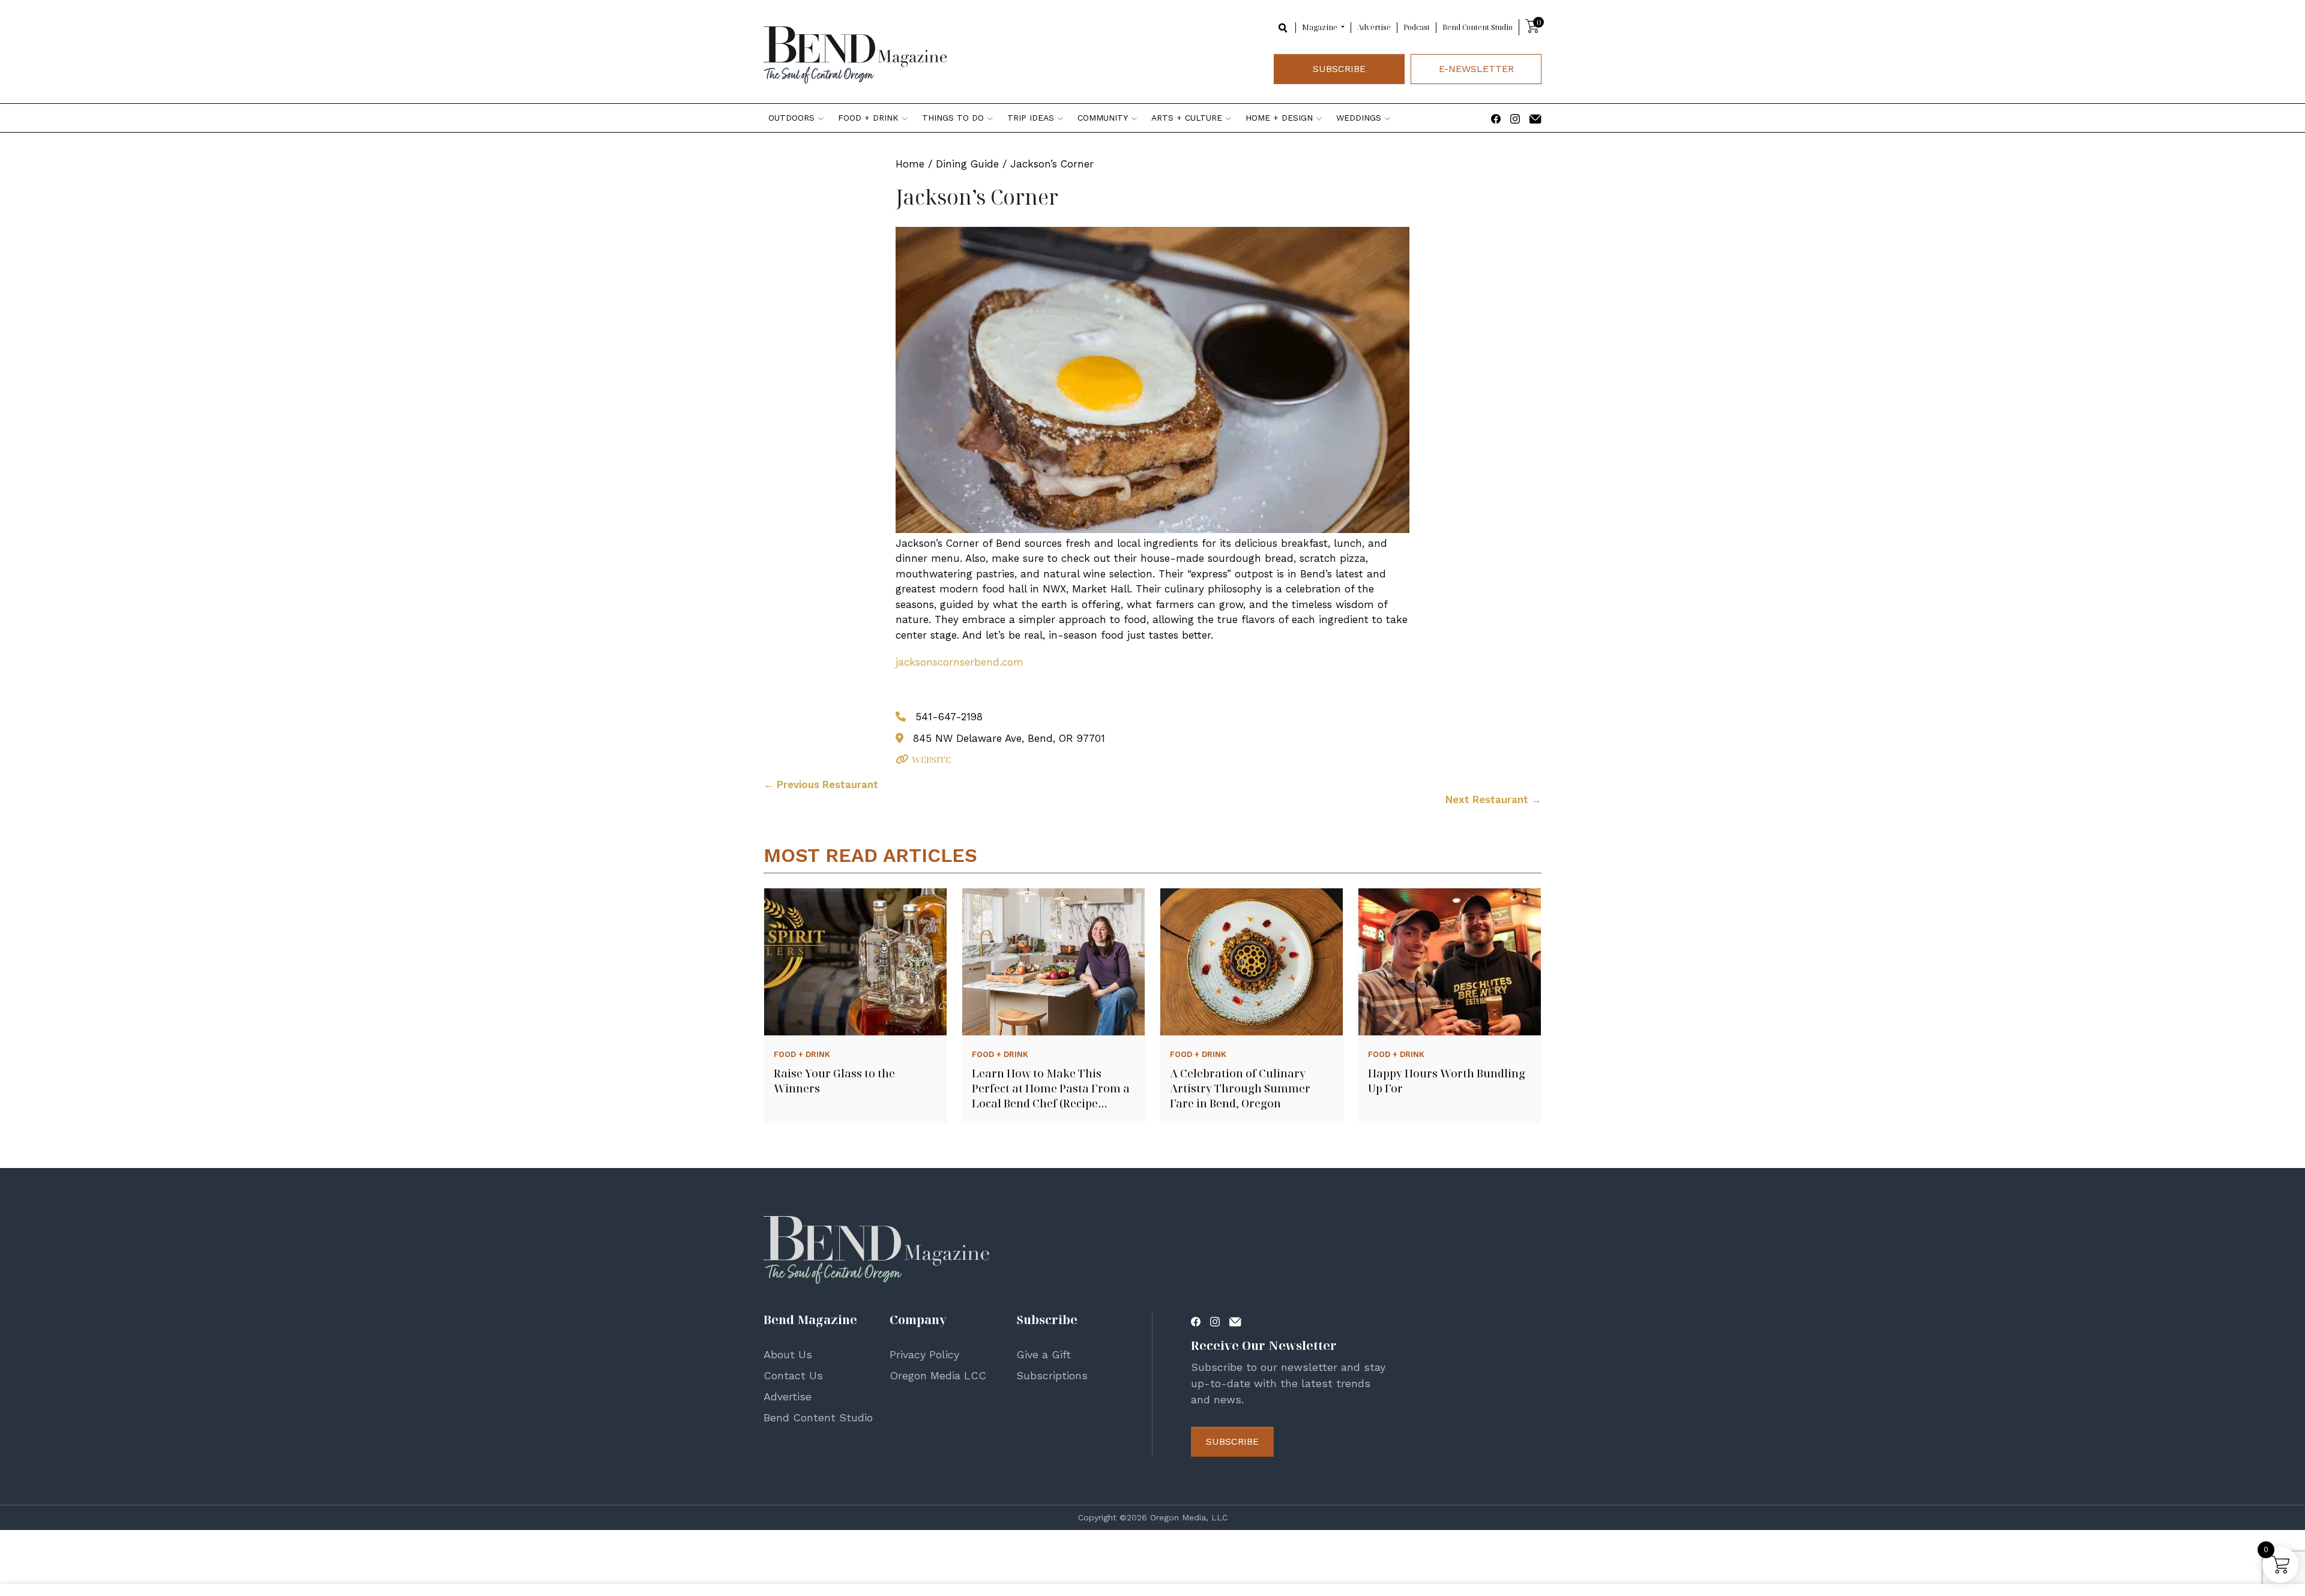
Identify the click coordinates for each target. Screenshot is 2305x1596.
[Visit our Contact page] (1535, 118)
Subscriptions (1052, 1375)
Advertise (1374, 27)
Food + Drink (868, 118)
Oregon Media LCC (938, 1375)
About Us (788, 1354)
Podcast (1417, 27)
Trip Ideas (1031, 118)
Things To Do (953, 118)
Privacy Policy (924, 1354)
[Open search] (1283, 27)
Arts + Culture (1187, 118)
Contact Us (793, 1375)
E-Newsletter (1476, 69)
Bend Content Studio (1478, 27)
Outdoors (791, 118)
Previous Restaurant (821, 784)
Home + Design (1279, 118)
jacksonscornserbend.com (960, 662)
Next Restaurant (1493, 800)
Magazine (1321, 27)
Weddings (1359, 118)
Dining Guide (967, 164)
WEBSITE (931, 760)
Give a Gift (1044, 1354)
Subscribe (1339, 69)
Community (1103, 118)
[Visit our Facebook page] (1496, 118)
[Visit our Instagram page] (1515, 118)
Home (910, 164)
